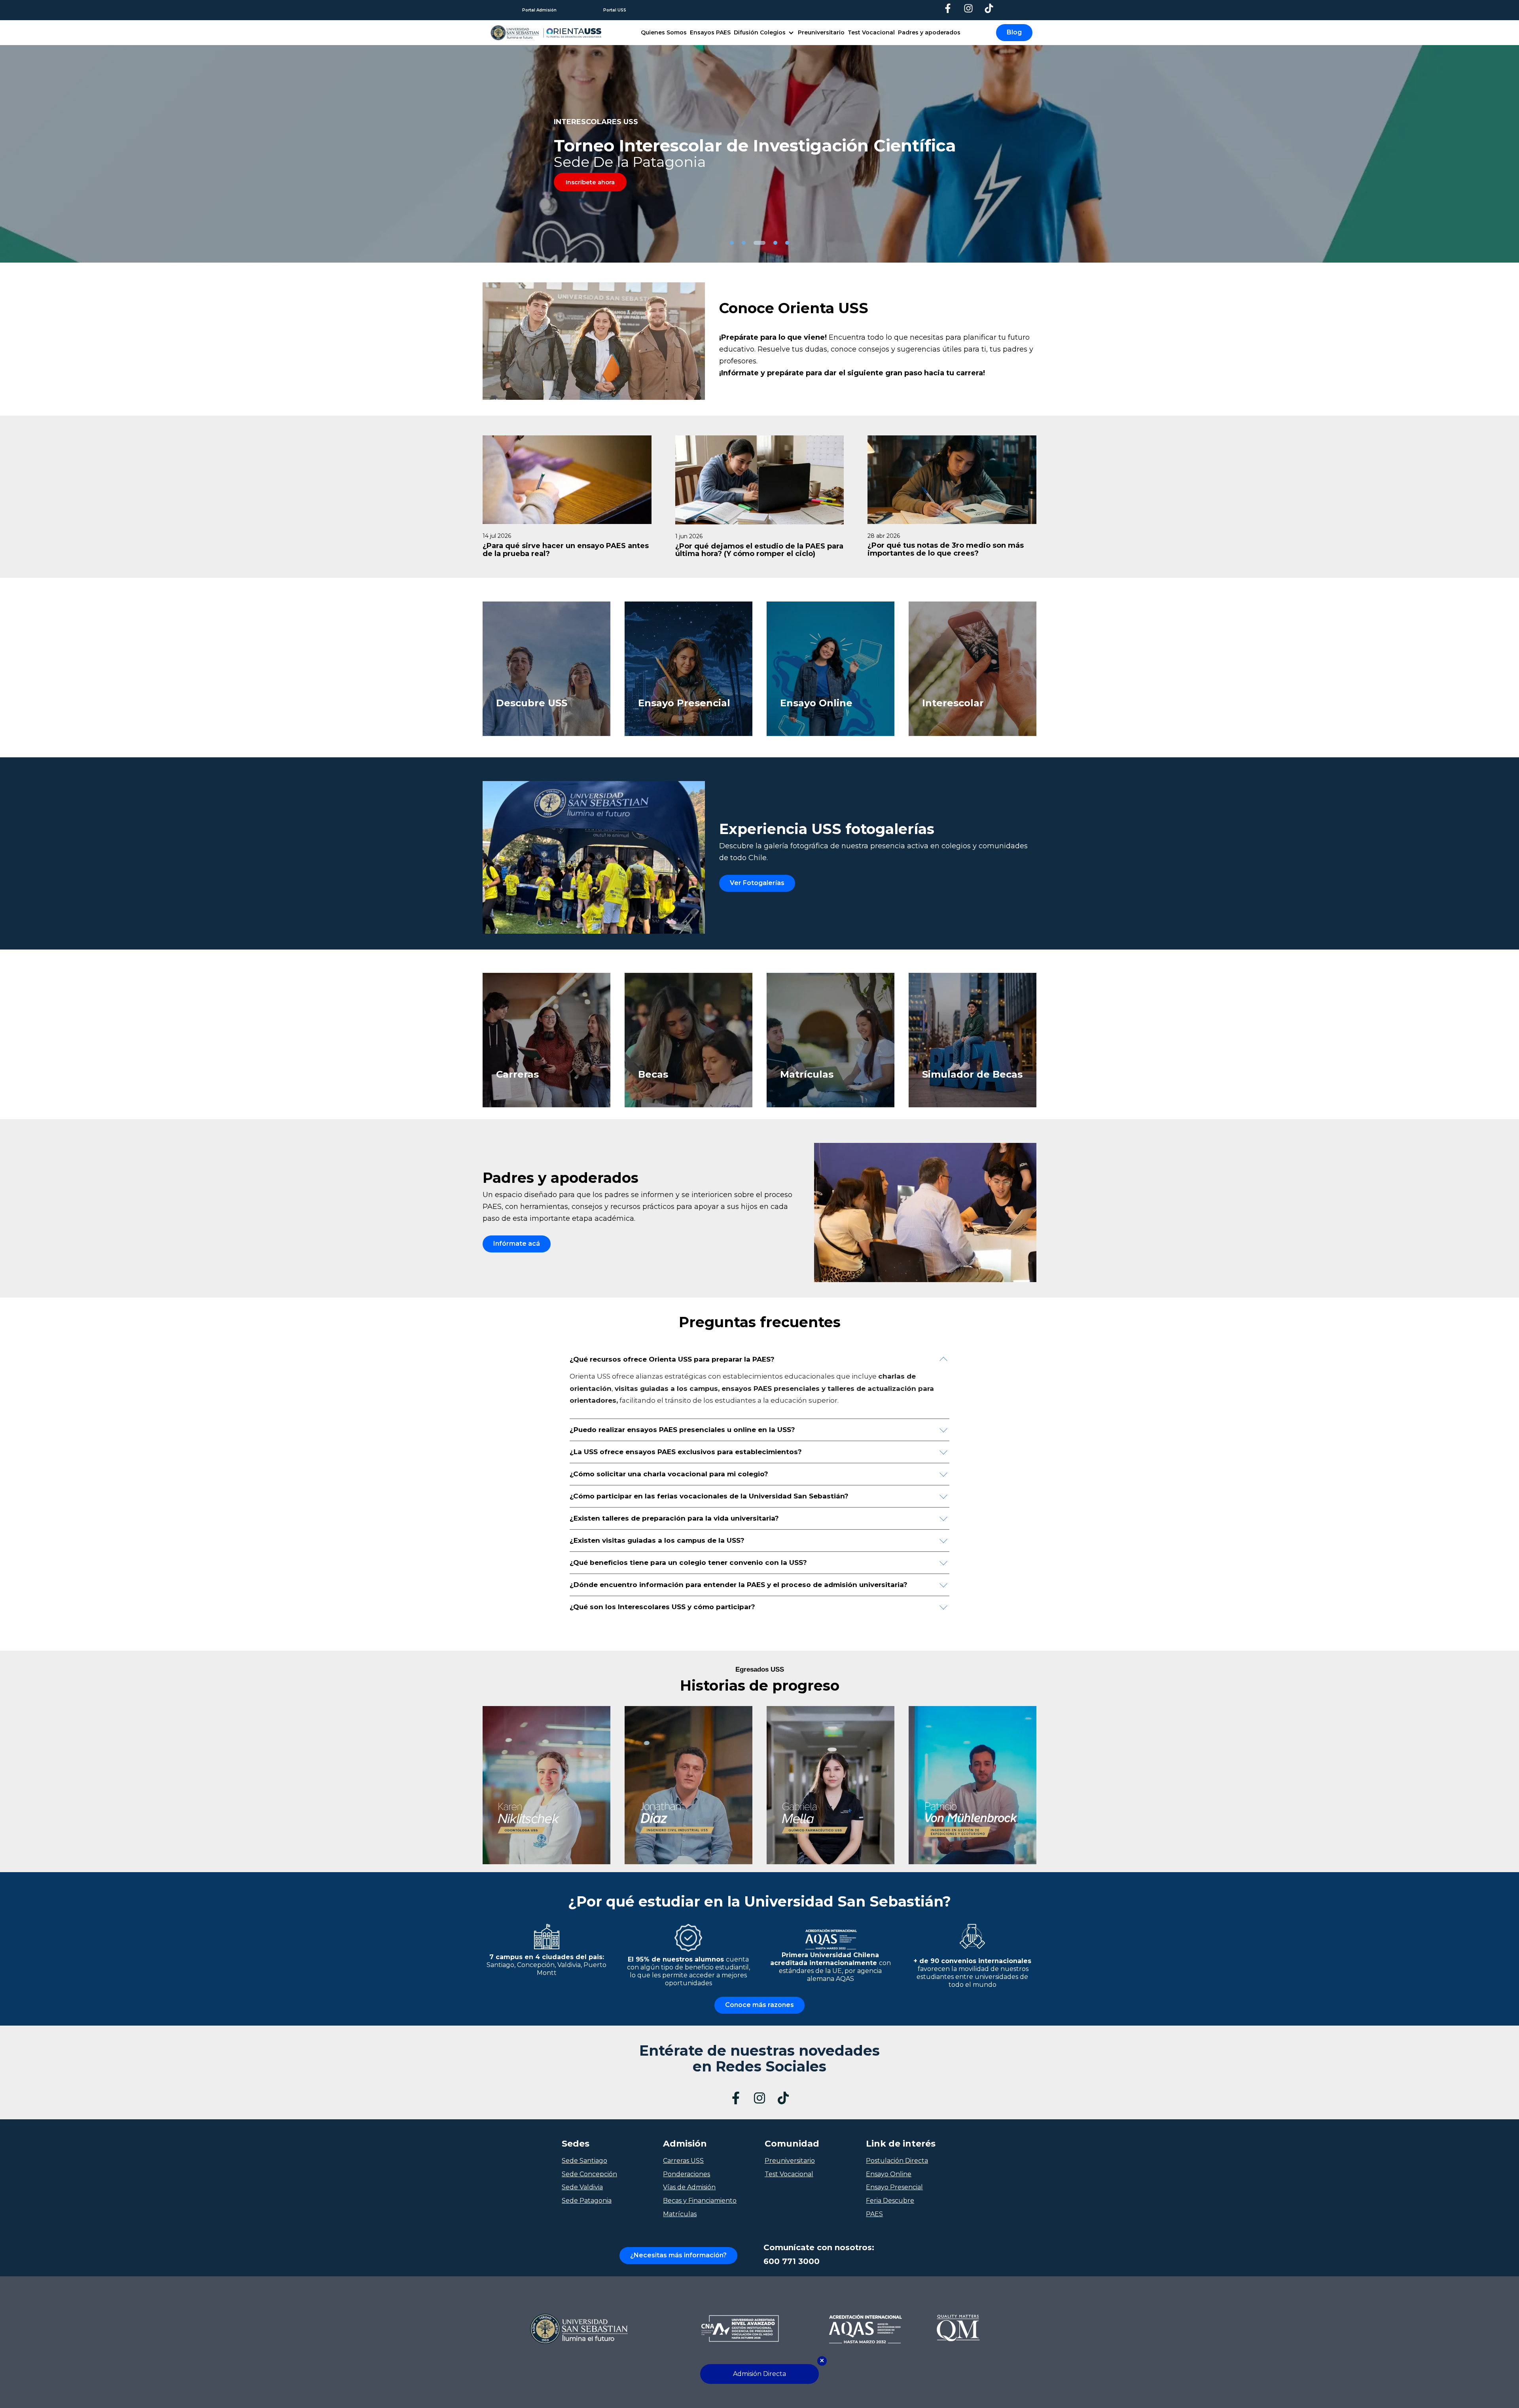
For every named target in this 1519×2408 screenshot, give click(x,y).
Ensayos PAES (710, 32)
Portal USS (615, 10)
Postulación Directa (897, 2161)
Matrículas (680, 2214)
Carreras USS (683, 2161)
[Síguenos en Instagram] (968, 8)
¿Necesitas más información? (678, 2255)
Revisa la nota (587, 185)
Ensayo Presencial (894, 2187)
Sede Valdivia (582, 2187)
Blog (1014, 32)
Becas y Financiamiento (700, 2201)
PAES (874, 2214)
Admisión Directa (759, 2374)
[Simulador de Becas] (982, 1105)
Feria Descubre (890, 2201)
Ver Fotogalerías (757, 883)
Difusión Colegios (760, 32)
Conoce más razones (759, 2005)
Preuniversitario (821, 32)
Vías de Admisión (689, 2187)
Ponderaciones (687, 2174)
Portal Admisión (539, 10)
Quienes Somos (664, 32)
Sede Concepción (589, 2174)
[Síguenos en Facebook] (948, 8)
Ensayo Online (889, 2174)
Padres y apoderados (929, 32)
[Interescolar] (982, 734)
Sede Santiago (584, 2161)
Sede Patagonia (587, 2201)
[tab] (732, 243)
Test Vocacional (871, 32)
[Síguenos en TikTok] (989, 8)
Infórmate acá (517, 1244)
